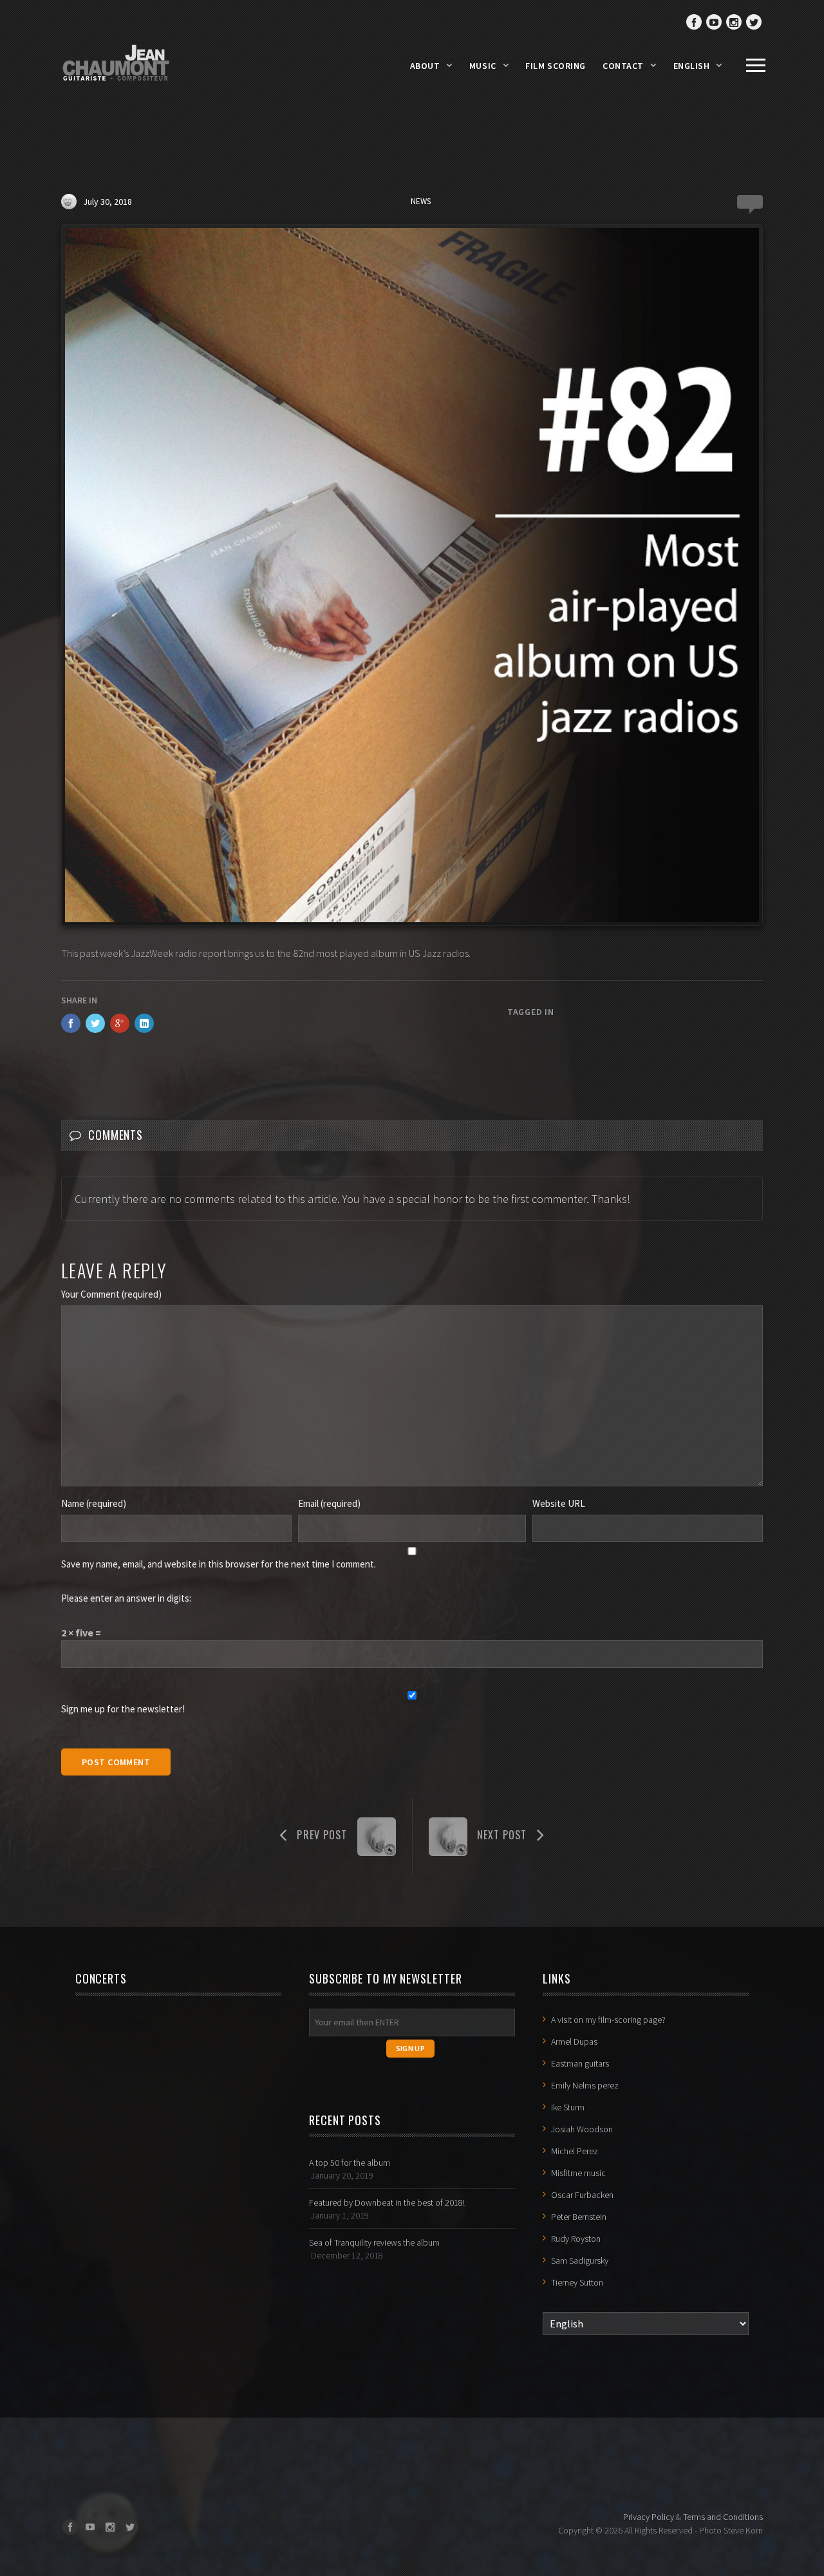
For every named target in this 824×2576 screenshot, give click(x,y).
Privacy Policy (649, 2517)
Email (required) (329, 1503)
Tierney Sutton (577, 2282)
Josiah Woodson (582, 2129)
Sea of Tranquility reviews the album (374, 2242)
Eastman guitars (580, 2063)
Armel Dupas (574, 2041)
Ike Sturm (568, 2107)
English (692, 66)
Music (483, 66)
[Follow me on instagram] (734, 22)
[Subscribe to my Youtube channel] (714, 22)
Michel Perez (575, 2151)
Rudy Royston (576, 2239)
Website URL (559, 1503)
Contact (623, 66)
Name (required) (94, 1503)
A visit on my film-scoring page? (608, 2020)
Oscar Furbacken (582, 2195)
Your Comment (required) (111, 1294)
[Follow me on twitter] (754, 22)
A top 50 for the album (350, 2163)
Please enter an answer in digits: (126, 1598)
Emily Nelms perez (585, 2085)
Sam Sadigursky (580, 2260)
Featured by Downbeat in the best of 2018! (387, 2202)
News (421, 201)
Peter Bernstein (579, 2217)
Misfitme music (578, 2173)
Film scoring (556, 66)
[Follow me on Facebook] (694, 22)
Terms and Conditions (723, 2517)
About (425, 66)
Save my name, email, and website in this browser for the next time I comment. (219, 1564)
